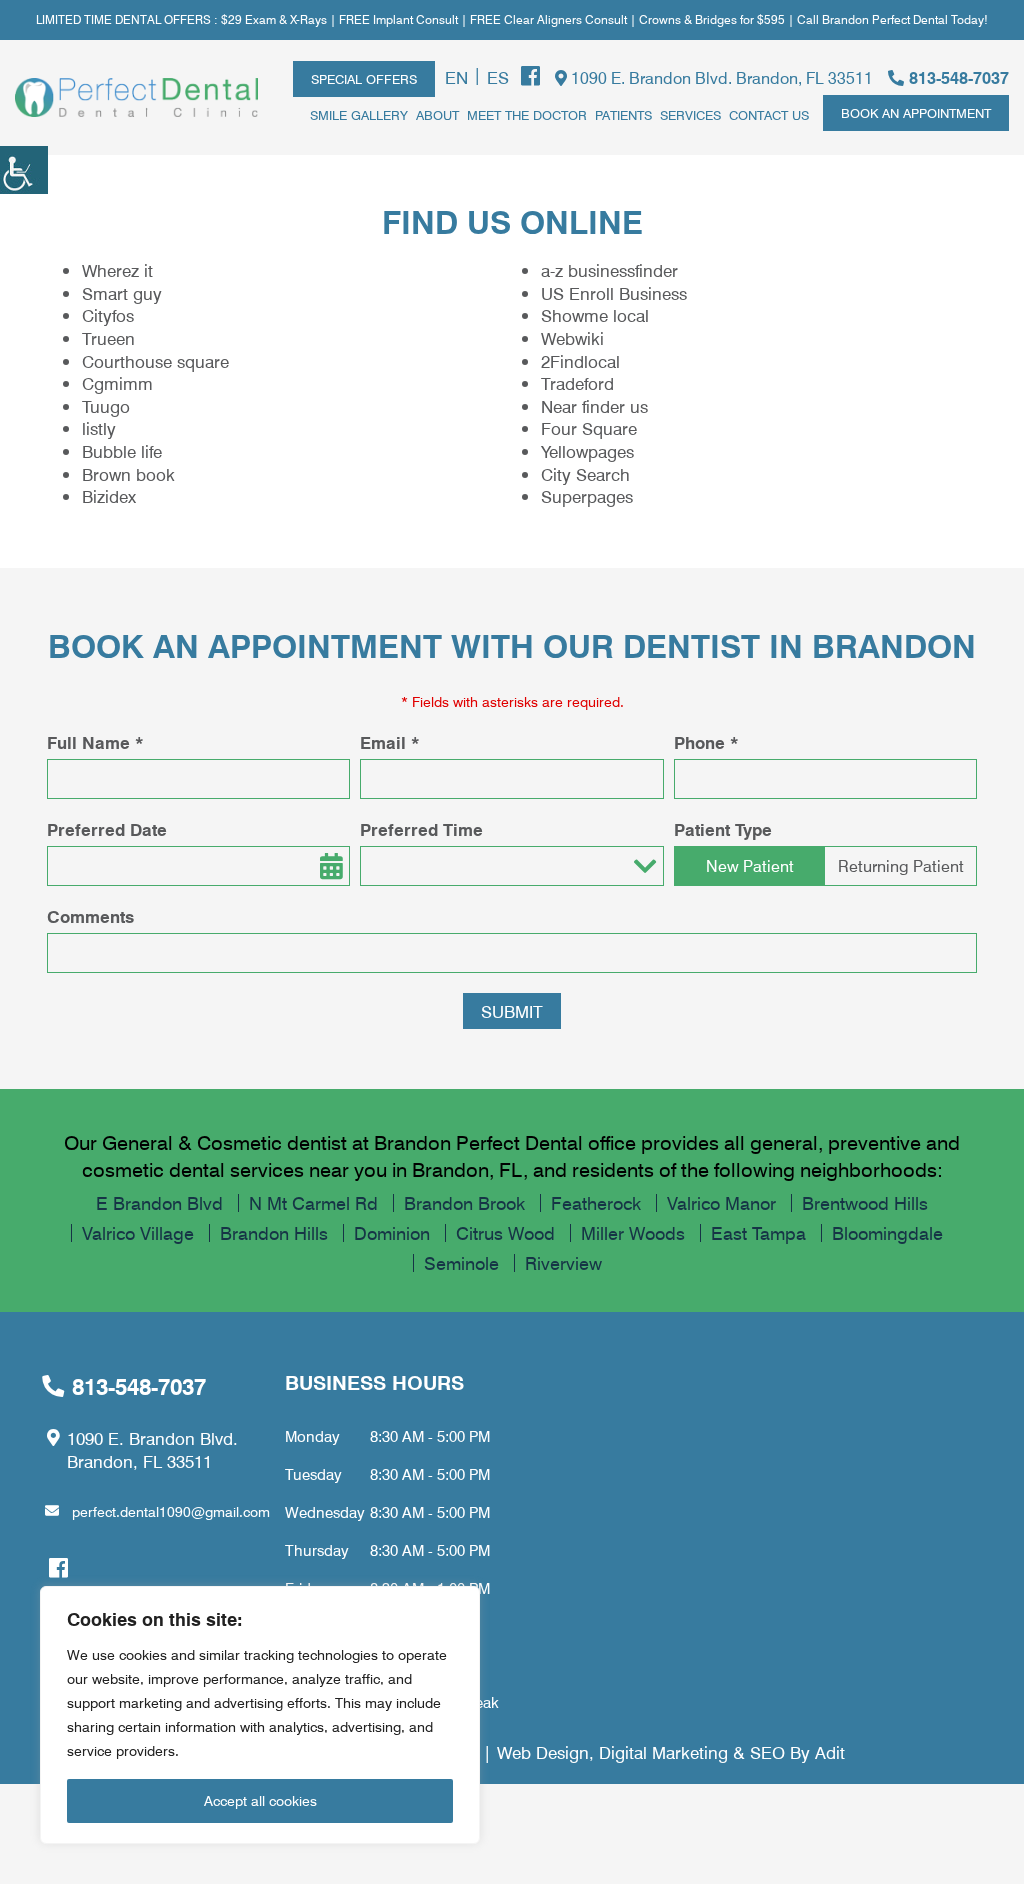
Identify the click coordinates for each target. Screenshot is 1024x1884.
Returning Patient (901, 865)
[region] (260, 1715)
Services (690, 114)
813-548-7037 (956, 77)
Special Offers (364, 78)
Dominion (392, 1233)
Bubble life (122, 451)
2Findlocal (580, 361)
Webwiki (572, 338)
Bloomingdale (887, 1233)
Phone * (706, 743)
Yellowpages (587, 451)
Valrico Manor (721, 1203)
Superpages (587, 496)
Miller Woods (633, 1233)
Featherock (596, 1203)
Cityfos (108, 315)
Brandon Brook (464, 1203)
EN (456, 77)
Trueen (108, 338)
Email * (390, 743)
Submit (512, 1011)
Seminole (461, 1263)
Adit (830, 1752)
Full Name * (95, 743)
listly (99, 428)
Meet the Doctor (527, 114)
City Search (585, 474)
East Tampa (758, 1233)
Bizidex (109, 496)
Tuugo (106, 406)
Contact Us (769, 114)
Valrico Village (138, 1233)
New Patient (750, 865)
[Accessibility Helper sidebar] (24, 170)
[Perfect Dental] (136, 97)
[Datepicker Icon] (330, 866)
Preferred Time (421, 830)
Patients (623, 114)
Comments (90, 917)
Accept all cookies (260, 1800)
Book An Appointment (916, 112)
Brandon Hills (274, 1233)
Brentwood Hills (865, 1203)
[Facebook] (530, 76)
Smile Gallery (359, 114)
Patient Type (723, 830)
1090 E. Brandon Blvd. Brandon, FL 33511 (720, 77)
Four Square (589, 428)
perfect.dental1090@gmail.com (171, 1511)
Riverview (563, 1263)
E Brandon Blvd (159, 1203)
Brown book (128, 474)
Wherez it (117, 270)
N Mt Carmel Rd (313, 1203)
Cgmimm (117, 383)
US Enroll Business (614, 293)
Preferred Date (107, 830)
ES (498, 77)
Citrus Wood (505, 1233)
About (437, 114)
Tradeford (577, 383)
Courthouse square (155, 361)
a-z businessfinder (609, 270)
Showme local (595, 315)
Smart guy (122, 293)
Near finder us (594, 406)
